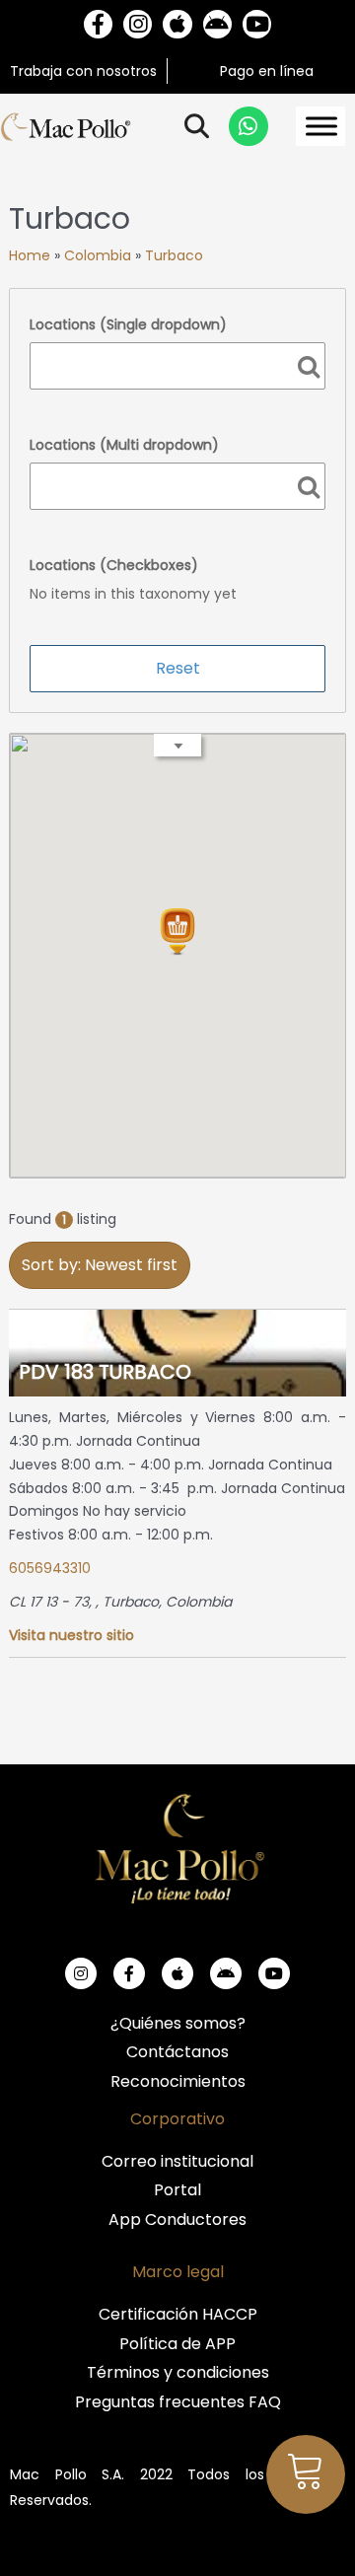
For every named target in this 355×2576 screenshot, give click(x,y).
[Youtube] (257, 24)
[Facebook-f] (98, 24)
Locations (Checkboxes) (114, 565)
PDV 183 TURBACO (105, 1372)
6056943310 (50, 1568)
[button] (177, 932)
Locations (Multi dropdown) (124, 445)
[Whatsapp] (248, 126)
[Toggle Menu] (321, 127)
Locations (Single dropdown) (128, 324)
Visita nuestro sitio (71, 1635)
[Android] (217, 24)
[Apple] (177, 24)
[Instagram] (138, 24)
